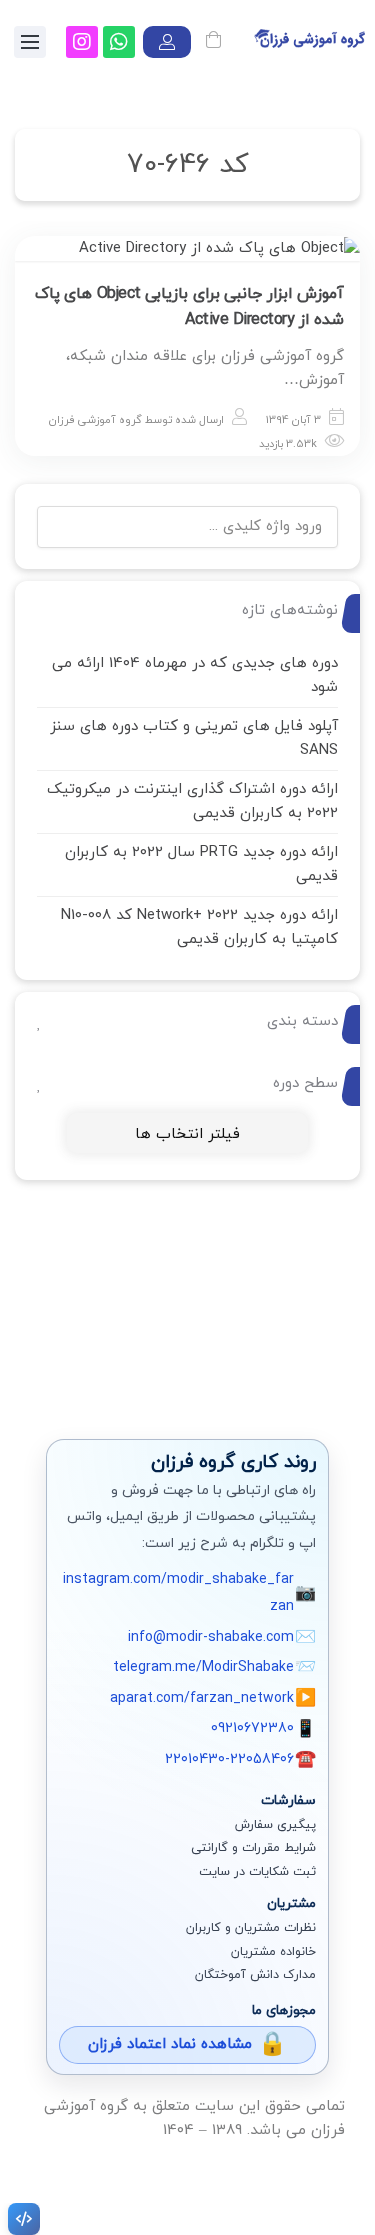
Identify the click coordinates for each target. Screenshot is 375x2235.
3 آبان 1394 (293, 420)
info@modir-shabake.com (211, 1637)
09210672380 (252, 1728)
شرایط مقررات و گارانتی (253, 1848)
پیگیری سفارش (275, 1825)
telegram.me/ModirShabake (203, 1667)
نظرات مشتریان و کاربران (251, 1928)
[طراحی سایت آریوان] (20, 2219)
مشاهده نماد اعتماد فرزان (170, 2044)
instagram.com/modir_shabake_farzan (178, 1593)
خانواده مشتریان (273, 1952)
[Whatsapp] (119, 42)
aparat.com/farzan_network (202, 1698)
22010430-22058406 (229, 1759)
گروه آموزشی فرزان (95, 420)
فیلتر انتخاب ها (187, 1134)
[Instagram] (82, 42)
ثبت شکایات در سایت (257, 1872)
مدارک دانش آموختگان (255, 1975)
